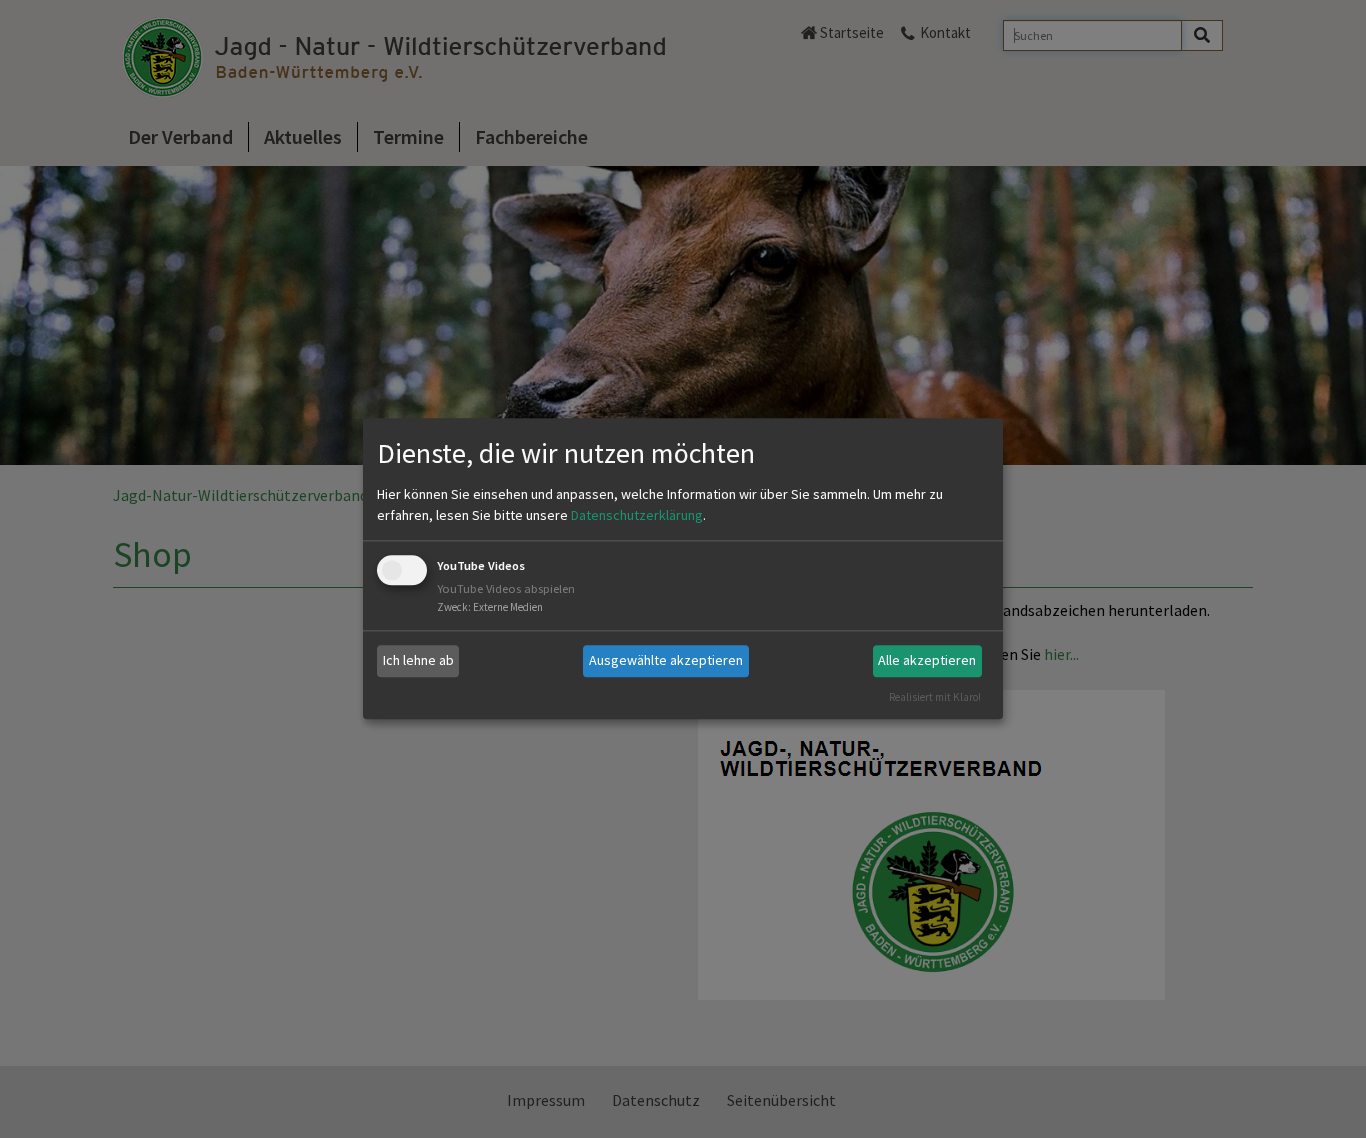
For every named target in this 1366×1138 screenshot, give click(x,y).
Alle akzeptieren (927, 660)
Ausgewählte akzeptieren (666, 660)
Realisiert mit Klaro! (935, 697)
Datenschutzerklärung (637, 515)
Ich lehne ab (418, 660)
